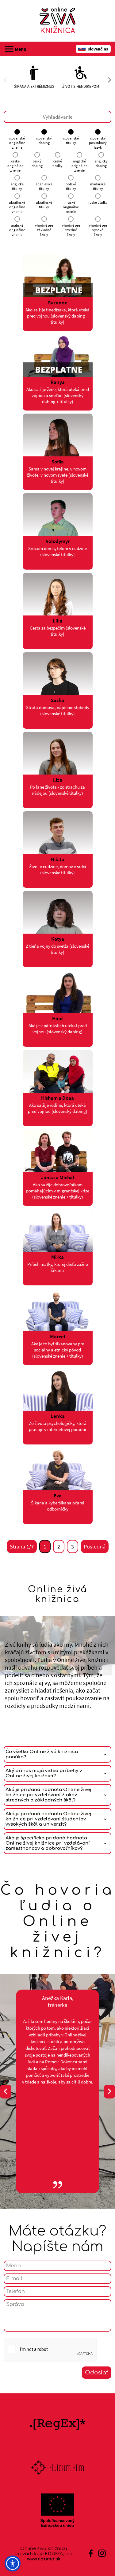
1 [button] (45, 1546)
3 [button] (73, 1546)
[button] (13, 2563)
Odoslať (97, 2373)
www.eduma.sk (44, 2559)
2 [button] (59, 1546)
